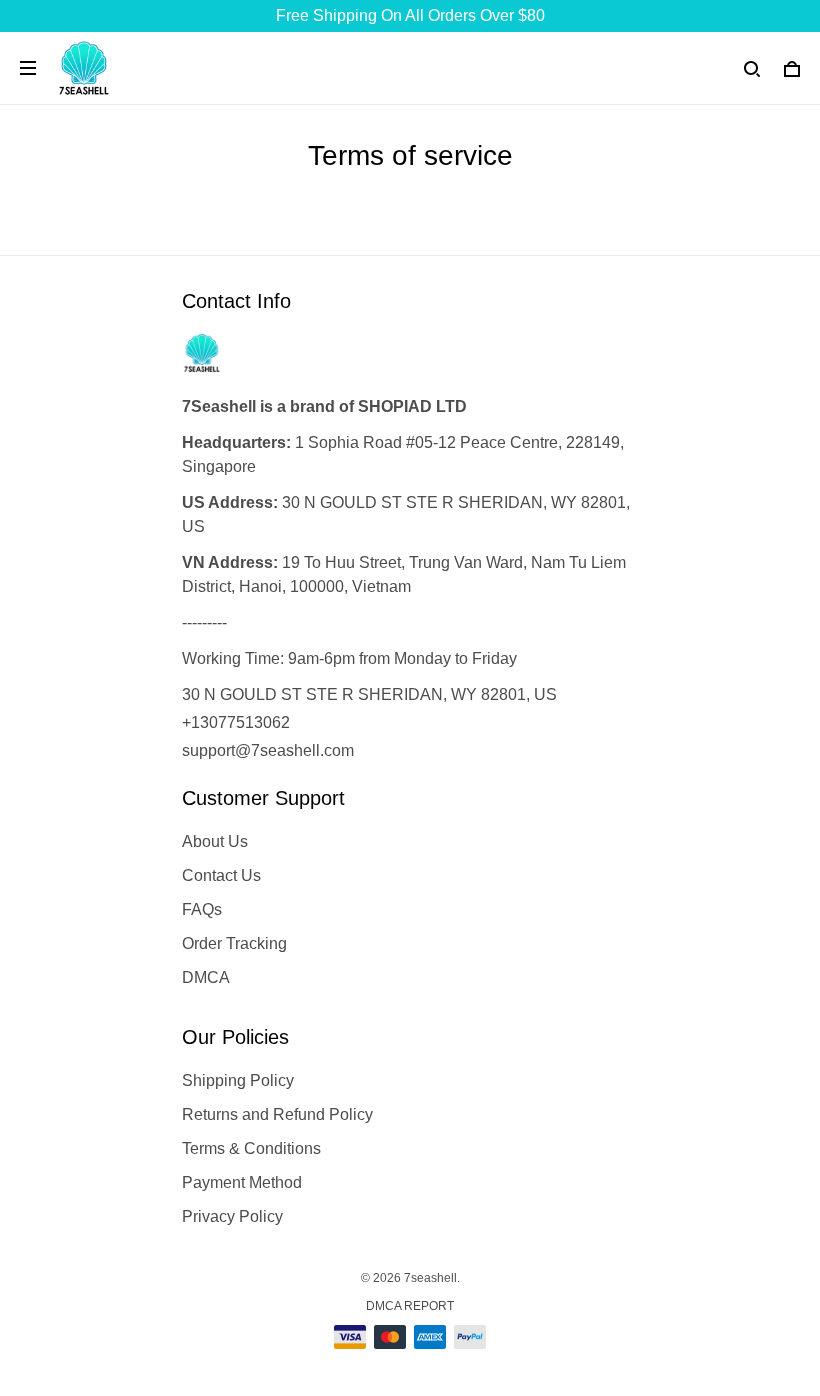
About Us (215, 841)
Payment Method (242, 1182)
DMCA (206, 977)
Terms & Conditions (251, 1148)
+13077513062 (236, 722)
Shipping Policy (238, 1080)
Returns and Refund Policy (277, 1114)
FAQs (202, 909)
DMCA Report (410, 1306)
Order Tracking (234, 943)
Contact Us (221, 875)
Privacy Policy (232, 1216)
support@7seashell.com (268, 750)
